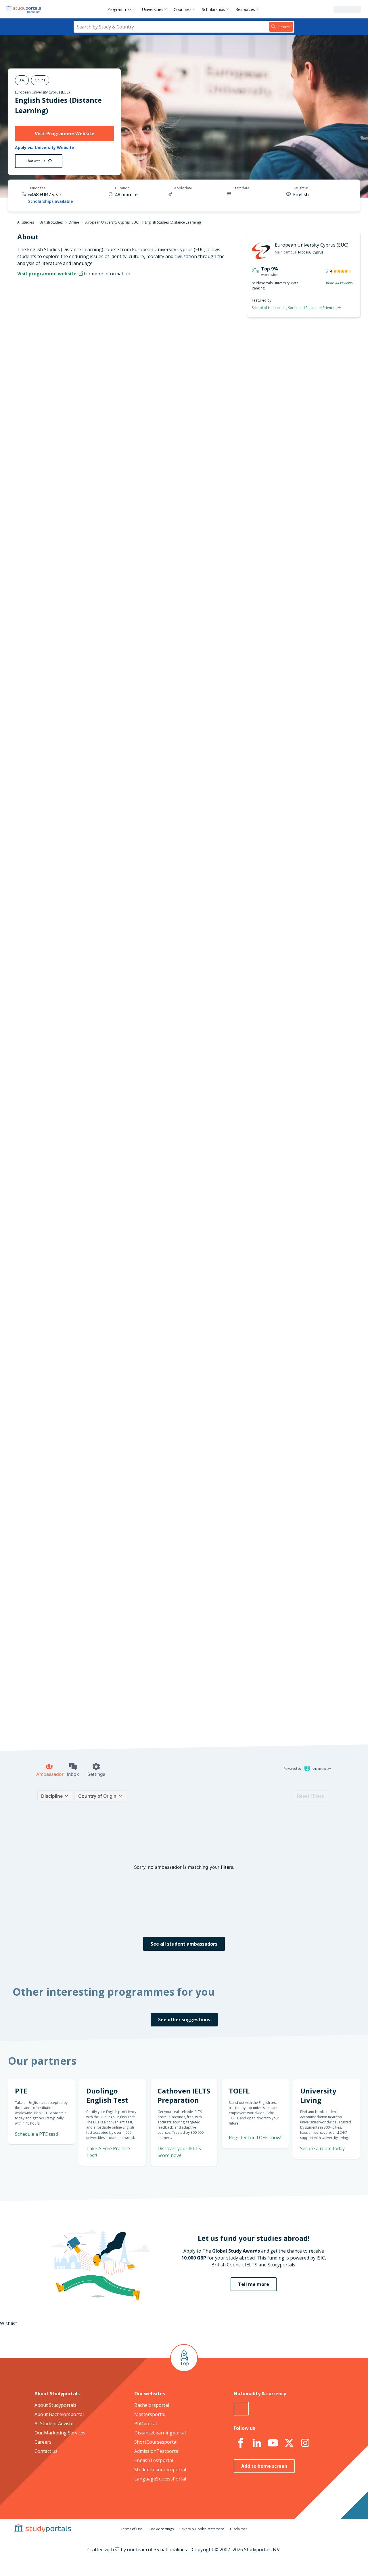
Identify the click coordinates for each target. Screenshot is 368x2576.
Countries (183, 9)
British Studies (51, 222)
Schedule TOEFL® (298, 773)
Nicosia (304, 252)
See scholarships (159, 1604)
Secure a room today (322, 2148)
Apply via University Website (45, 148)
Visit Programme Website (65, 134)
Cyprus (318, 252)
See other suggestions (184, 2020)
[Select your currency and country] (241, 2409)
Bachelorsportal (152, 2405)
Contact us (46, 2451)
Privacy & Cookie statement (202, 2529)
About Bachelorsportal (59, 2414)
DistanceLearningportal (160, 2433)
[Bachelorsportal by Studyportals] (24, 9)
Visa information (94, 431)
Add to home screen (264, 2466)
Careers (43, 2442)
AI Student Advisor (54, 2424)
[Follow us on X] (289, 2443)
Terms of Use (132, 2529)
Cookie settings (161, 2529)
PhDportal (145, 2424)
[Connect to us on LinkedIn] (257, 2443)
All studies (26, 222)
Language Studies (152, 1058)
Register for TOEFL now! (255, 2138)
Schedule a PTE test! (294, 806)
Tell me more (254, 2284)
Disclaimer (239, 2529)
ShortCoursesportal (156, 2442)
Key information (95, 348)
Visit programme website (47, 274)
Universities (153, 9)
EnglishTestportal (154, 2460)
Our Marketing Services (60, 2433)
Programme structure (89, 376)
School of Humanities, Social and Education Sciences (295, 308)
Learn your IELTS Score (292, 875)
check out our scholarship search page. (245, 1722)
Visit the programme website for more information (231, 491)
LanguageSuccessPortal (160, 2479)
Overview (102, 362)
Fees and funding (94, 404)
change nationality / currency (165, 1469)
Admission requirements (86, 390)
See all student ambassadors (184, 1944)
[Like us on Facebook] (241, 2443)
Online (74, 222)
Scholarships (213, 9)
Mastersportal (150, 2414)
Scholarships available (50, 201)
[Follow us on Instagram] (305, 2443)
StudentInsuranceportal (160, 2470)
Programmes (119, 9)
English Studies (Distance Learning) (183, 374)
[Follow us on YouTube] (273, 2443)
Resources (245, 9)
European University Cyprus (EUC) (42, 92)
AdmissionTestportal (157, 2451)
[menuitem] (122, 9)
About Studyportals (55, 2405)
